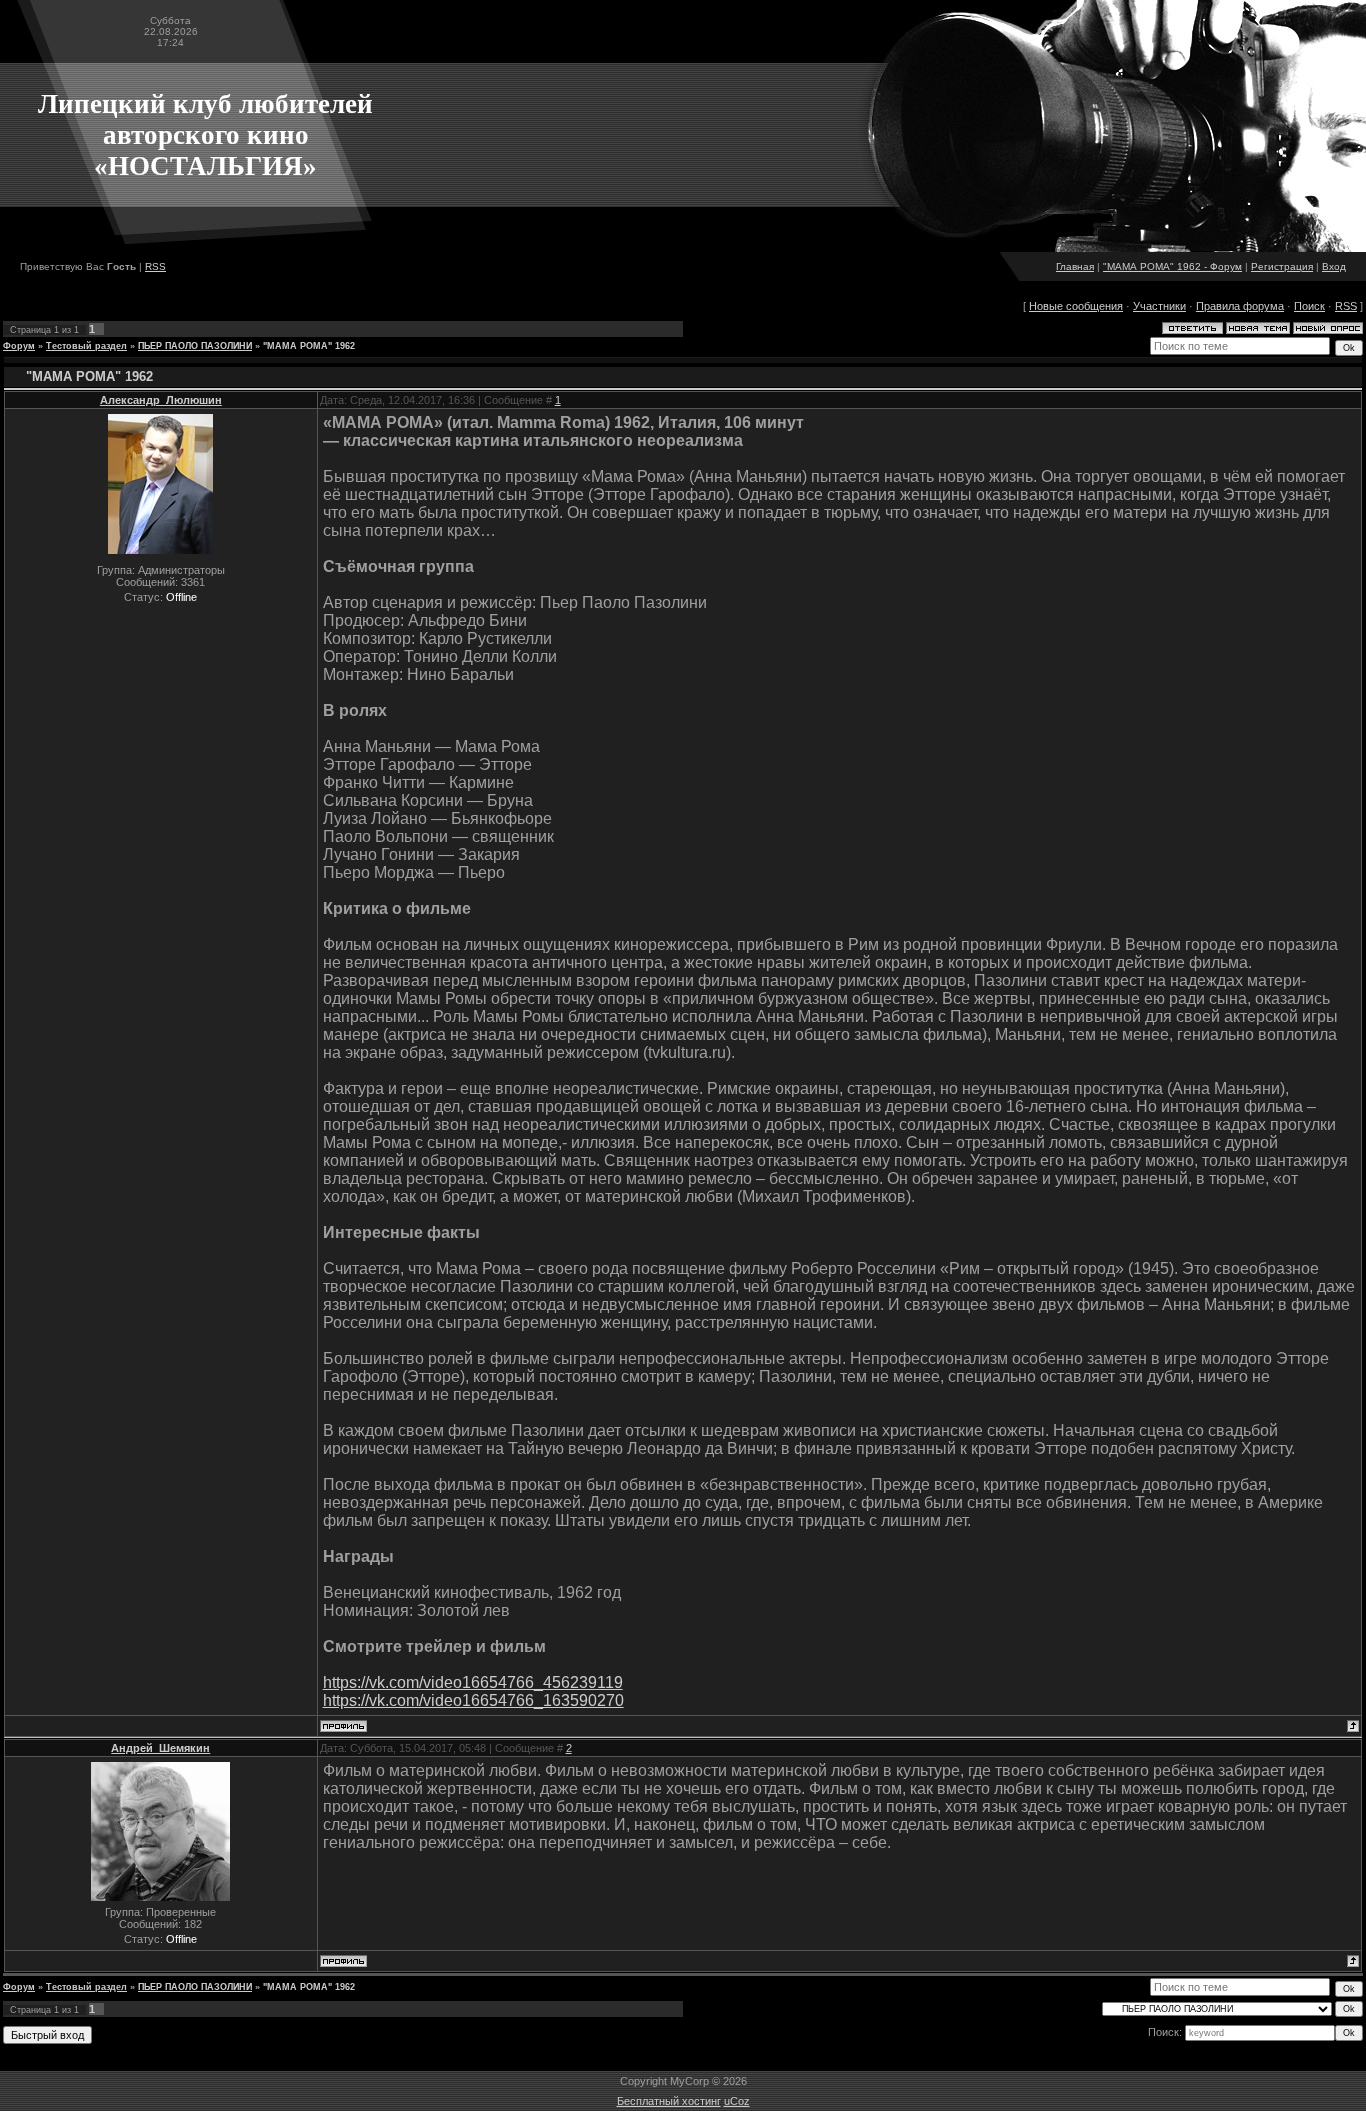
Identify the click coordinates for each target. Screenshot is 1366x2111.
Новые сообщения (1076, 306)
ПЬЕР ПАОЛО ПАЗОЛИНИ (195, 346)
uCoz (737, 2101)
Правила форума (1240, 306)
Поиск (1309, 306)
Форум (19, 346)
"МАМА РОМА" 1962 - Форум (1172, 266)
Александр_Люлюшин (161, 400)
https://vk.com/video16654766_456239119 (473, 1682)
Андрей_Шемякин (160, 1748)
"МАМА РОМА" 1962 (309, 346)
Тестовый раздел (86, 346)
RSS (155, 266)
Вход (1334, 266)
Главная (1075, 266)
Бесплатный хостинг (669, 2101)
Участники (1159, 306)
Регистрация (1282, 266)
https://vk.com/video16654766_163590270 (473, 1700)
